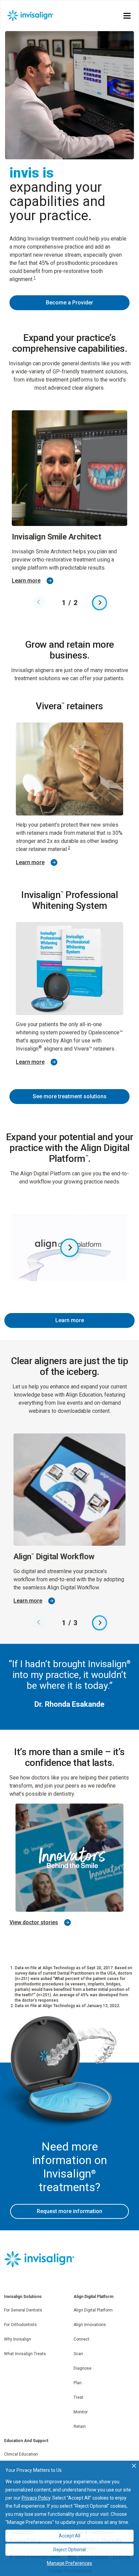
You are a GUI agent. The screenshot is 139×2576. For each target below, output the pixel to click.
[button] (69, 303)
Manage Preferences (69, 2563)
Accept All (69, 2536)
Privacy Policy (36, 2498)
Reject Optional (69, 2550)
